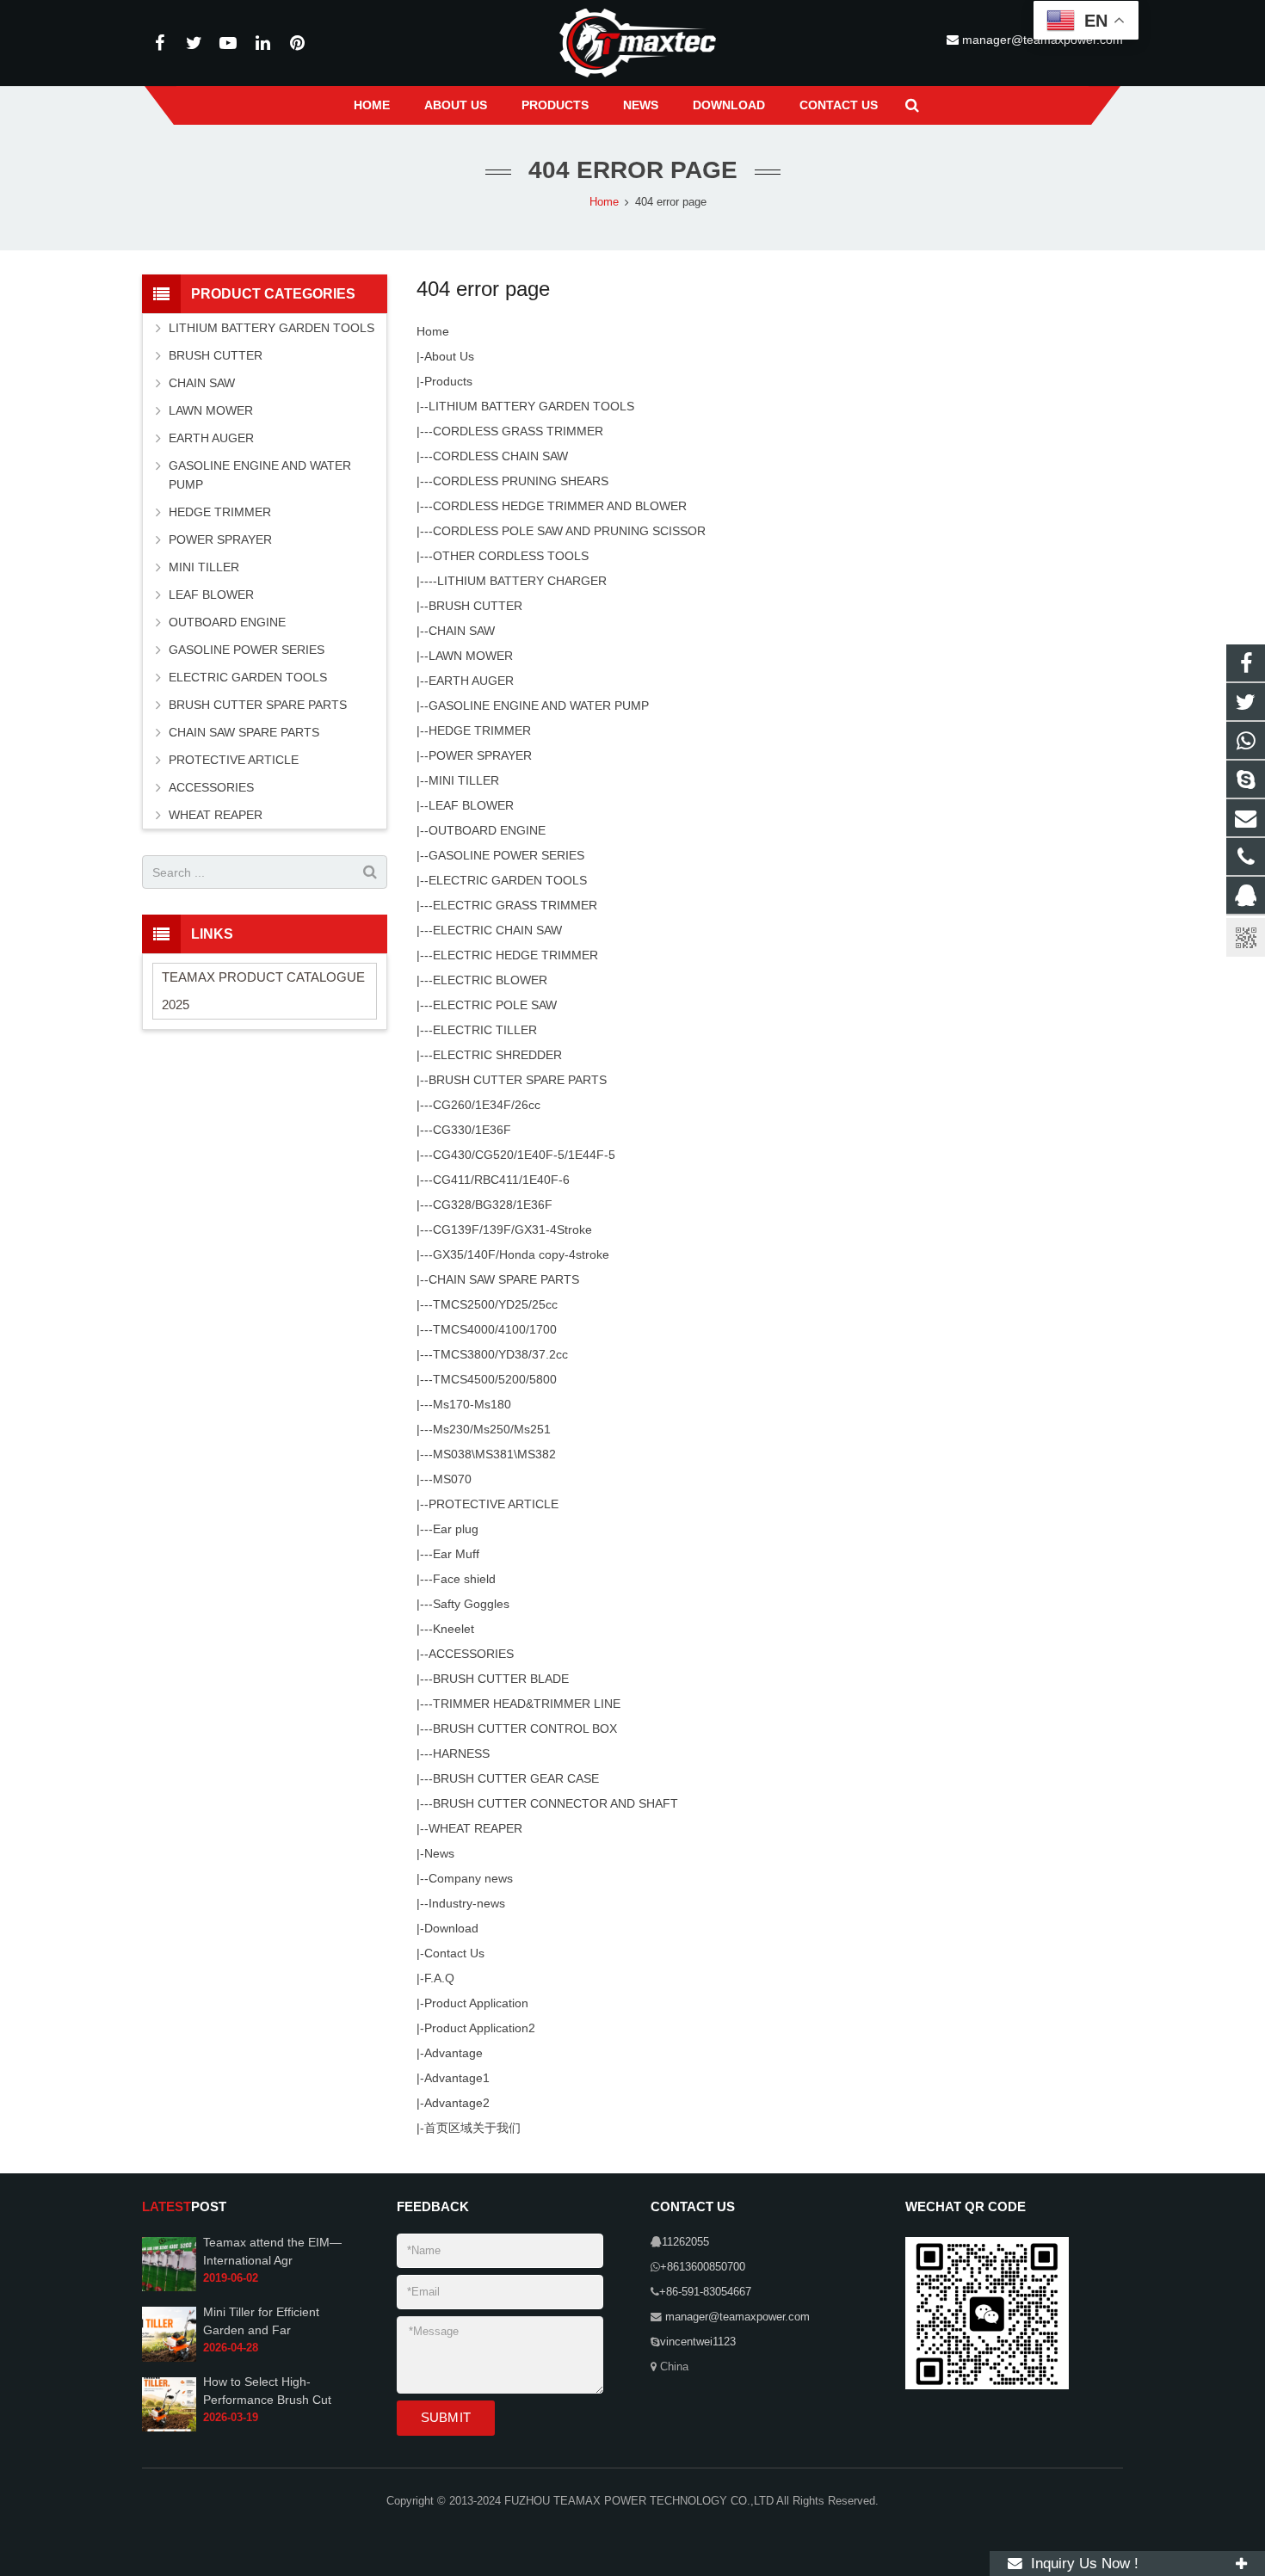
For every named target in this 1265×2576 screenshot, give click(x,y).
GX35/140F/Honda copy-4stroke (521, 1254)
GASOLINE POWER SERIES (506, 855)
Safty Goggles (471, 1604)
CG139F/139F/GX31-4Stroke (512, 1229)
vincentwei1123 (698, 2342)
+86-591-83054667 (705, 2292)
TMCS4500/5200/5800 (495, 1379)
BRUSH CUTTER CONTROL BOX (525, 1729)
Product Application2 (480, 2028)
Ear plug (456, 1529)
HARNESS (461, 1753)
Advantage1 (457, 2078)
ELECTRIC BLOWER (490, 980)
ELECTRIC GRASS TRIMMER (515, 905)
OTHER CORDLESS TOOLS (511, 556)
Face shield (464, 1579)
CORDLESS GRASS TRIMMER (518, 431)
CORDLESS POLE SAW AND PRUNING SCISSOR (569, 531)
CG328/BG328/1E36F (493, 1205)
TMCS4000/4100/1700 (495, 1329)
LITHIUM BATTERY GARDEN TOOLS (531, 406)
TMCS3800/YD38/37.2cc (500, 1354)
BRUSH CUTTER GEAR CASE (516, 1778)
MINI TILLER (464, 780)
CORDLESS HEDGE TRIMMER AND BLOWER (560, 506)
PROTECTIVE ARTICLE (494, 1504)
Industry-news (467, 1903)
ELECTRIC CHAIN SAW (497, 930)
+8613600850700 (703, 2267)
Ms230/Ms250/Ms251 (492, 1429)
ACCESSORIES (471, 1654)
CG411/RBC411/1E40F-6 (501, 1180)
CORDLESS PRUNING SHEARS (521, 481)
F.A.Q (439, 1978)
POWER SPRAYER (480, 755)
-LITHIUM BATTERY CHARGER (520, 581)
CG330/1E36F (472, 1130)
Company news (471, 1878)
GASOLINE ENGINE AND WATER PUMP (539, 706)
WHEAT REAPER (475, 1828)
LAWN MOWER (471, 656)
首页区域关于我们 (472, 2128)
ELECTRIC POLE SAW (495, 1005)
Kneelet (454, 1629)
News (439, 1853)
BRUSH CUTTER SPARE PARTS (518, 1080)
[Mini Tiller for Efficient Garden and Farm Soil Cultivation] (169, 2358)
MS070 (452, 1479)
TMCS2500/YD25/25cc (495, 1304)
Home (433, 331)
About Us (449, 356)
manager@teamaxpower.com (736, 2317)
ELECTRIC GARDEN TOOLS (508, 880)
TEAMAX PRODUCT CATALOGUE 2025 (263, 991)
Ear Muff (456, 1554)
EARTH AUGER (471, 681)
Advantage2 (457, 2103)
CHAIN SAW (462, 631)
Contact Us (454, 1953)
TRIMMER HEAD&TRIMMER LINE (527, 1704)
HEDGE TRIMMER (480, 730)
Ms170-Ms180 (472, 1404)
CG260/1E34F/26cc (487, 1105)
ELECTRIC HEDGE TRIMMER (515, 955)
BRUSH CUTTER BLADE (501, 1679)
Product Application (476, 2003)
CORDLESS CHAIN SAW (500, 456)
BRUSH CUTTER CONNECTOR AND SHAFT (555, 1803)
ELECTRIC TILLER (485, 1030)
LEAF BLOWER (471, 805)
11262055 (685, 2242)
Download (451, 1928)
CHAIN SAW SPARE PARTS (504, 1279)
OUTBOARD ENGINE (487, 830)
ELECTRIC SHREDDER (497, 1055)
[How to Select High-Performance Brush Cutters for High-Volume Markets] (169, 2428)
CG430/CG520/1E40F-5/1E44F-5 (524, 1155)
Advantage (454, 2053)
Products (448, 381)
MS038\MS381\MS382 (494, 1454)
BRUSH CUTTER (475, 606)
